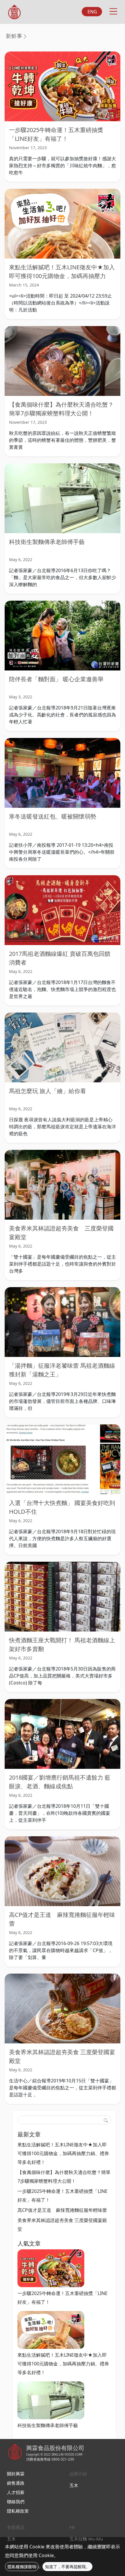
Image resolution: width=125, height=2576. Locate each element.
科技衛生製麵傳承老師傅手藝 (47, 542)
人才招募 (16, 2492)
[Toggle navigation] (113, 10)
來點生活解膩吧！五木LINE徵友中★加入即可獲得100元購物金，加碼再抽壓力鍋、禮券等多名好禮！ (62, 276)
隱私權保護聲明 (22, 2567)
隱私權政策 (18, 2511)
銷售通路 (16, 2483)
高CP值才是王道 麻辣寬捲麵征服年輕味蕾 (62, 2210)
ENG (92, 12)
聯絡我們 (16, 2502)
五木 (74, 2485)
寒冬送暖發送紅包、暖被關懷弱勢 (53, 816)
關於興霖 (16, 2474)
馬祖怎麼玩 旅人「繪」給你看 (48, 1091)
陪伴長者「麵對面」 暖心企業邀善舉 (56, 679)
